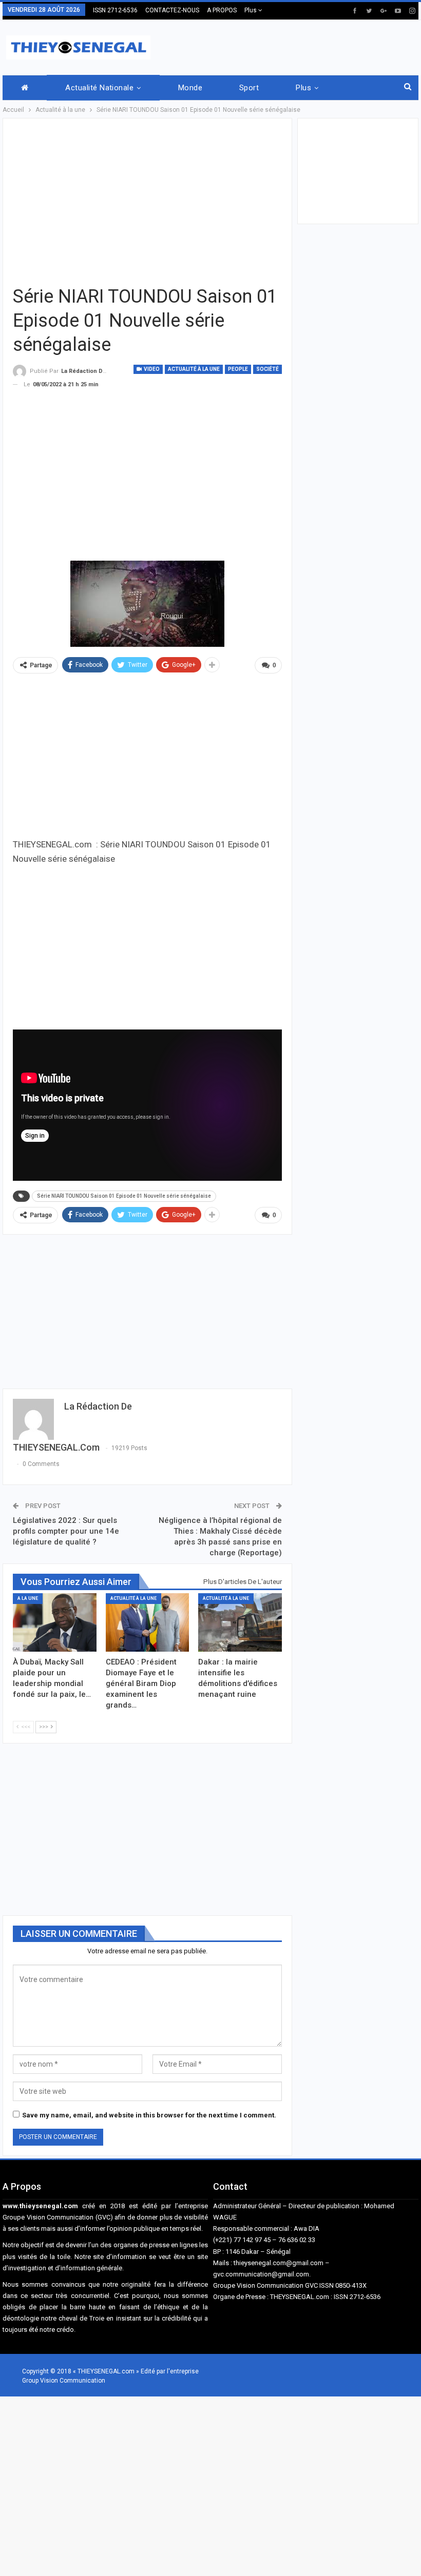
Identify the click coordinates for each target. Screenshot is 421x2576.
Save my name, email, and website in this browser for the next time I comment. (149, 2115)
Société (267, 369)
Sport (249, 88)
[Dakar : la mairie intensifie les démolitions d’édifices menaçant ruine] (240, 1622)
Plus (251, 10)
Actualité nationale (99, 88)
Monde (190, 88)
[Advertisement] (298, 46)
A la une (28, 1598)
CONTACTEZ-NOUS (172, 10)
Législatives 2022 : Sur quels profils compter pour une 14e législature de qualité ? (66, 1531)
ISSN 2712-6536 (115, 10)
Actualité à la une (194, 369)
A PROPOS (222, 10)
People (238, 369)
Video (151, 369)
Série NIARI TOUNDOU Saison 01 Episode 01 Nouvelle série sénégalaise (124, 1196)
